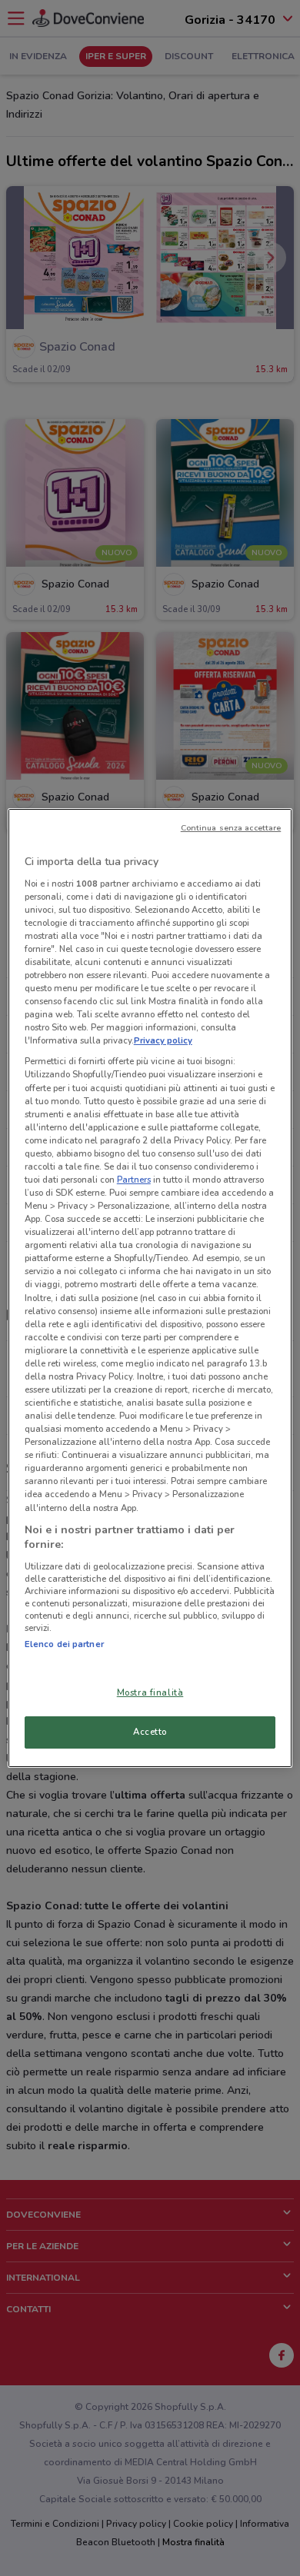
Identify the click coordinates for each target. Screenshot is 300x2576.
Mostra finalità (150, 1692)
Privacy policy (163, 1040)
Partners (134, 1180)
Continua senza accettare (231, 828)
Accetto (150, 1732)
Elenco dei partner (64, 1644)
